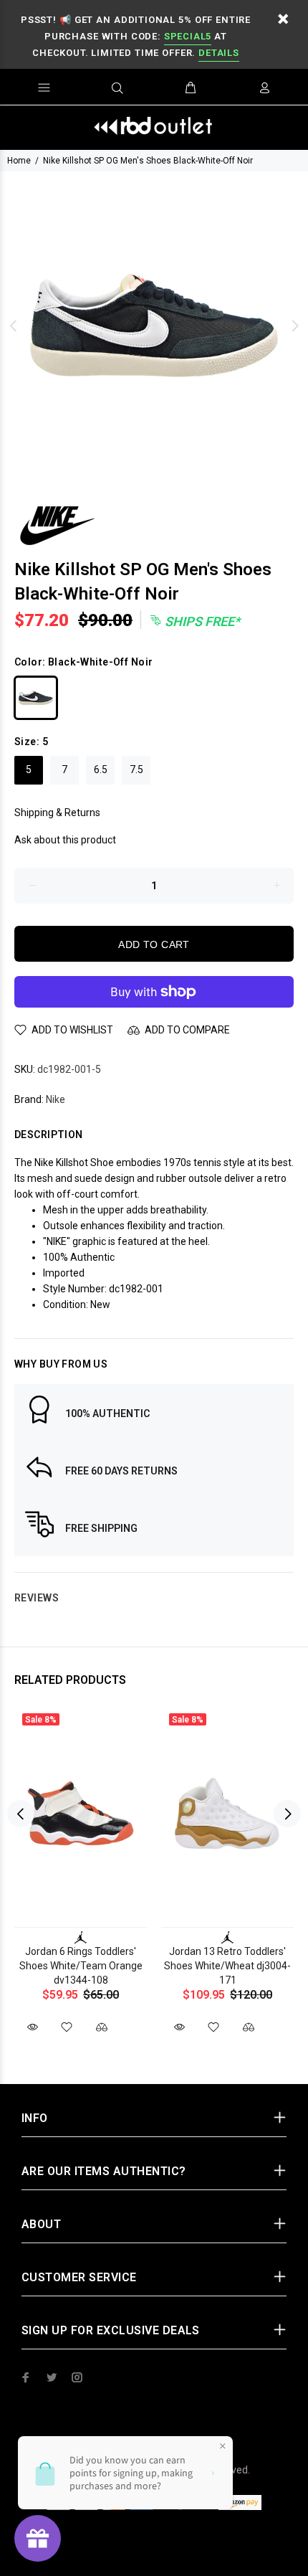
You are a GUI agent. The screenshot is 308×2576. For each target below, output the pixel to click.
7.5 (136, 770)
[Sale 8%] (81, 1814)
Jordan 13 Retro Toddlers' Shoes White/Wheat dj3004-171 (227, 1966)
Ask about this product (65, 840)
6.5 (101, 770)
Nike (56, 1099)
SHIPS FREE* (201, 621)
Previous (14, 326)
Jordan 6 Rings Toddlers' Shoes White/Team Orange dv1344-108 (81, 1966)
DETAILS (218, 53)
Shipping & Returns (57, 813)
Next (294, 326)
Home (19, 161)
